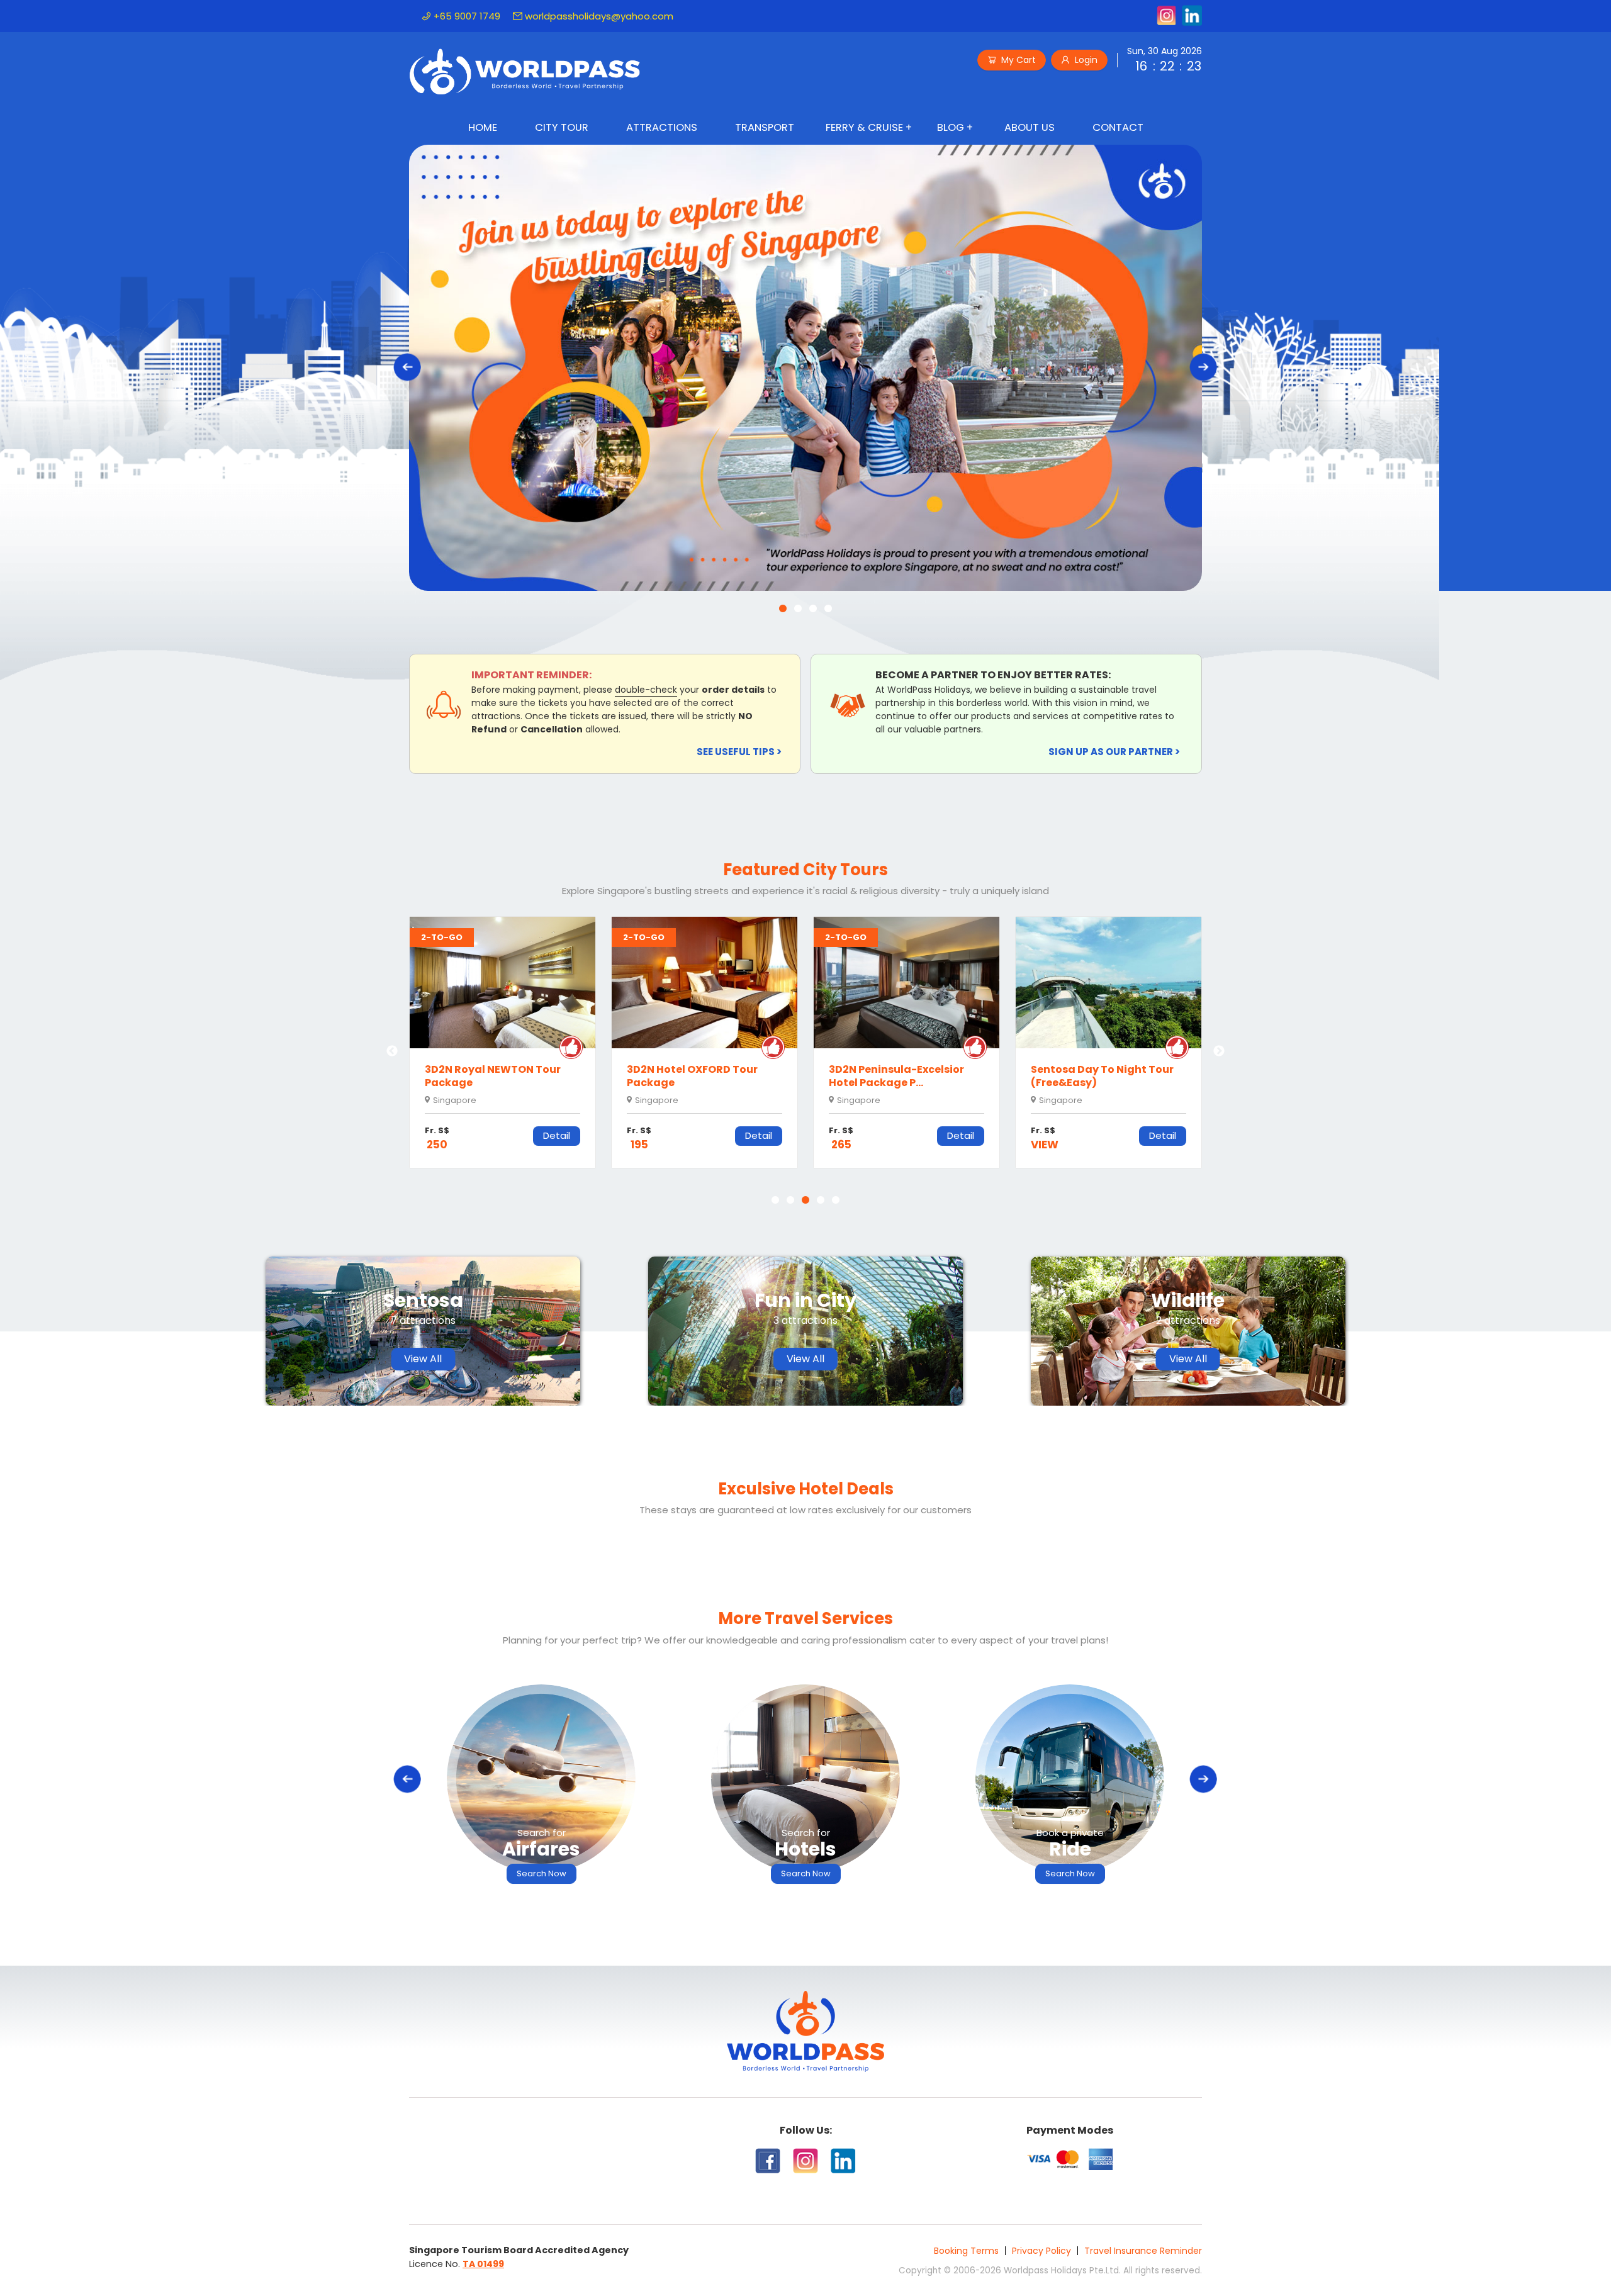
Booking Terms (966, 2251)
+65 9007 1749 (467, 16)
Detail (557, 1135)
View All (423, 1359)
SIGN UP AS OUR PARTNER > (1114, 752)
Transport (765, 127)
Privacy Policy (1041, 2251)
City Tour (562, 127)
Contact (1118, 127)
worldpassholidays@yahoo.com (599, 16)
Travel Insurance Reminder (1143, 2251)
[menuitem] (483, 129)
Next (1219, 1051)
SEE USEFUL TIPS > (739, 752)
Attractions (662, 127)
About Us (1030, 127)
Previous (392, 1051)
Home (483, 127)
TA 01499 (483, 2264)
